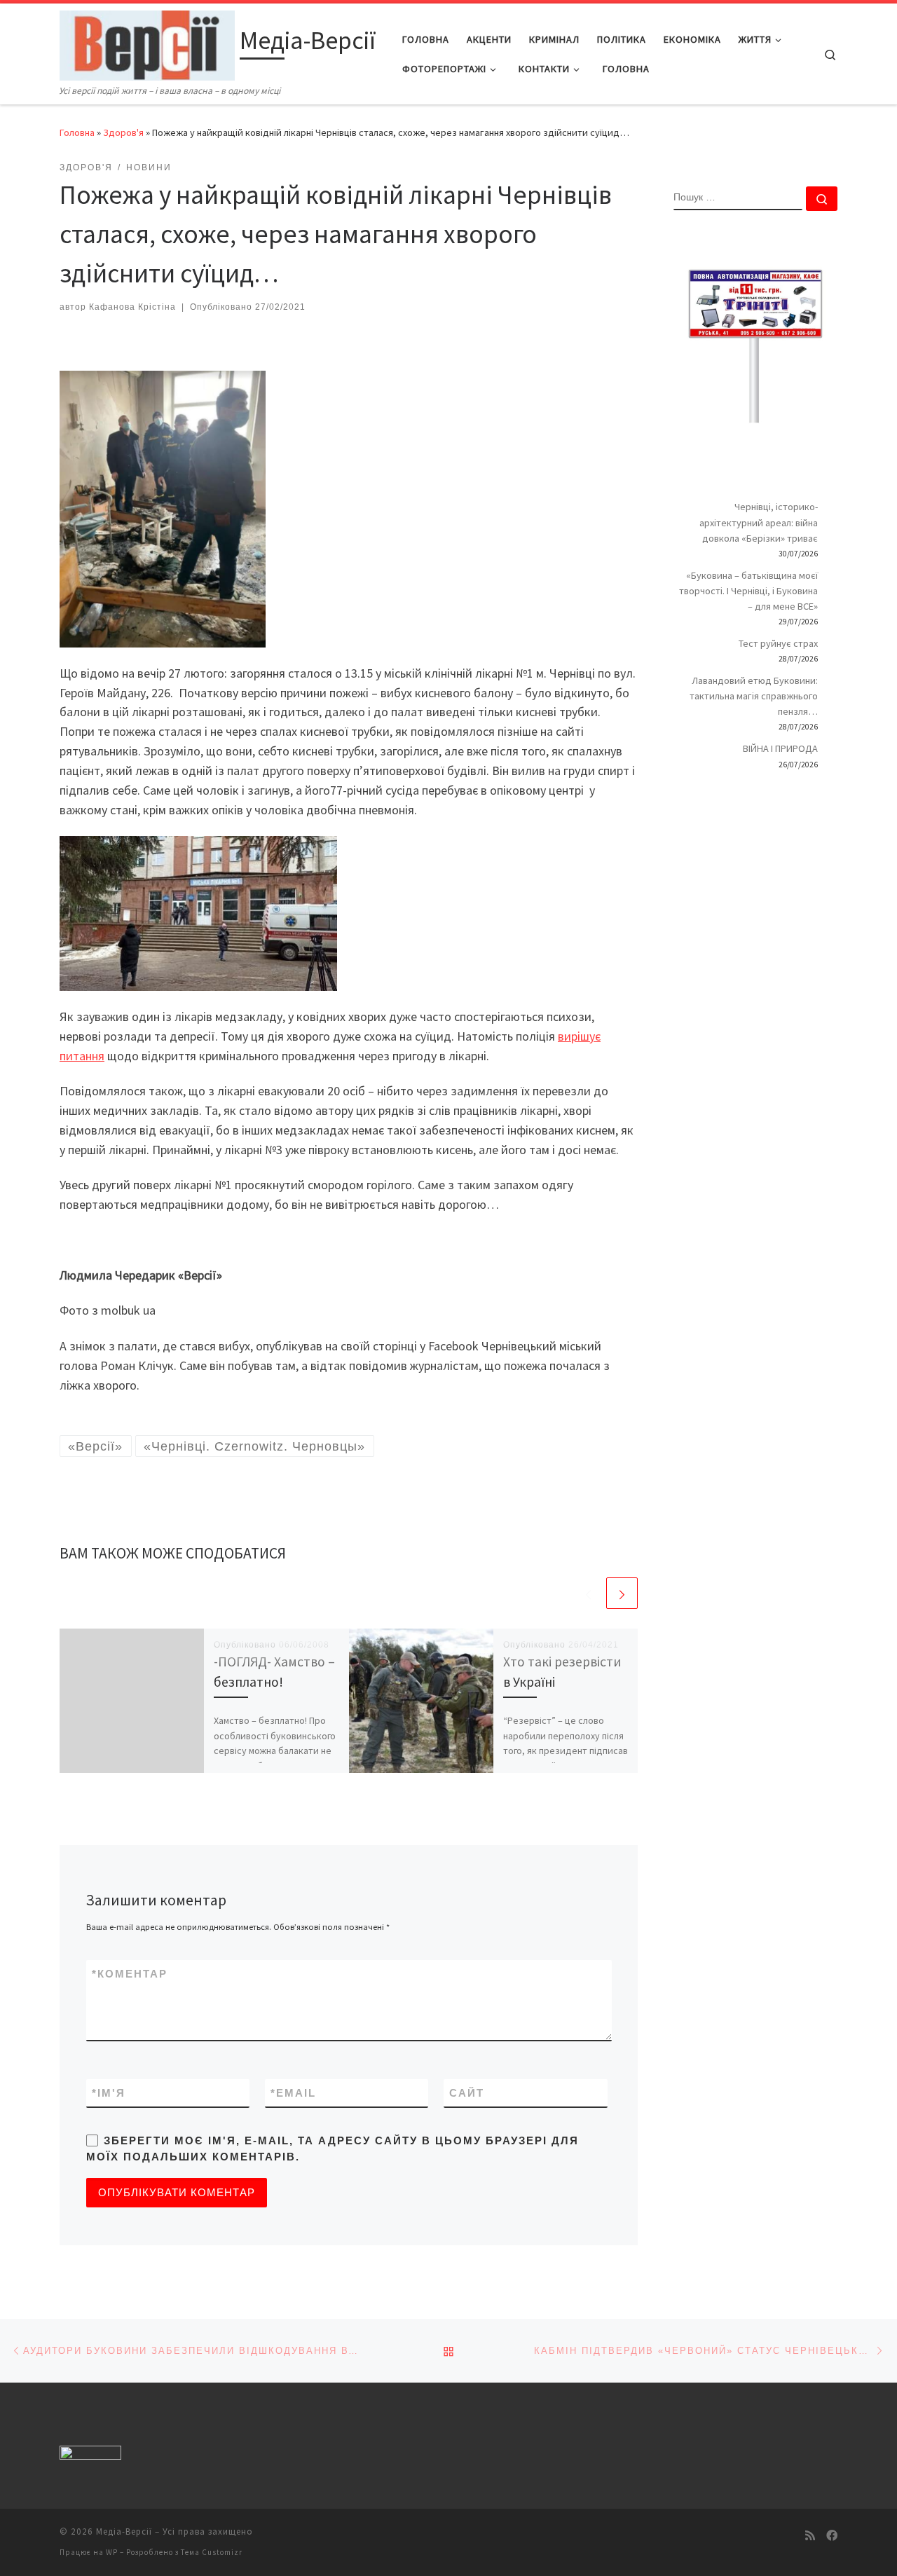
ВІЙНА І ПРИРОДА (780, 748)
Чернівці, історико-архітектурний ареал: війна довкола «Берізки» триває (759, 522)
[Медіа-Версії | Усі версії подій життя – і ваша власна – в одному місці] (147, 43)
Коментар (130, 1974)
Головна (77, 132)
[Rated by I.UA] (90, 2455)
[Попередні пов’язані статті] (588, 1593)
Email (293, 2093)
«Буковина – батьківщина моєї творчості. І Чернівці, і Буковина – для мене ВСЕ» (748, 591)
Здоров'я (123, 132)
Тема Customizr (212, 2552)
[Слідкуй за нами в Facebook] (832, 2536)
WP (112, 2552)
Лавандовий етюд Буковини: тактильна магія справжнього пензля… (754, 696)
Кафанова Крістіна (132, 307)
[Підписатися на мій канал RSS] (810, 2536)
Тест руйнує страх (778, 643)
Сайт (467, 2093)
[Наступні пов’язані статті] (622, 1593)
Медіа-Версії (124, 2532)
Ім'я (109, 2093)
